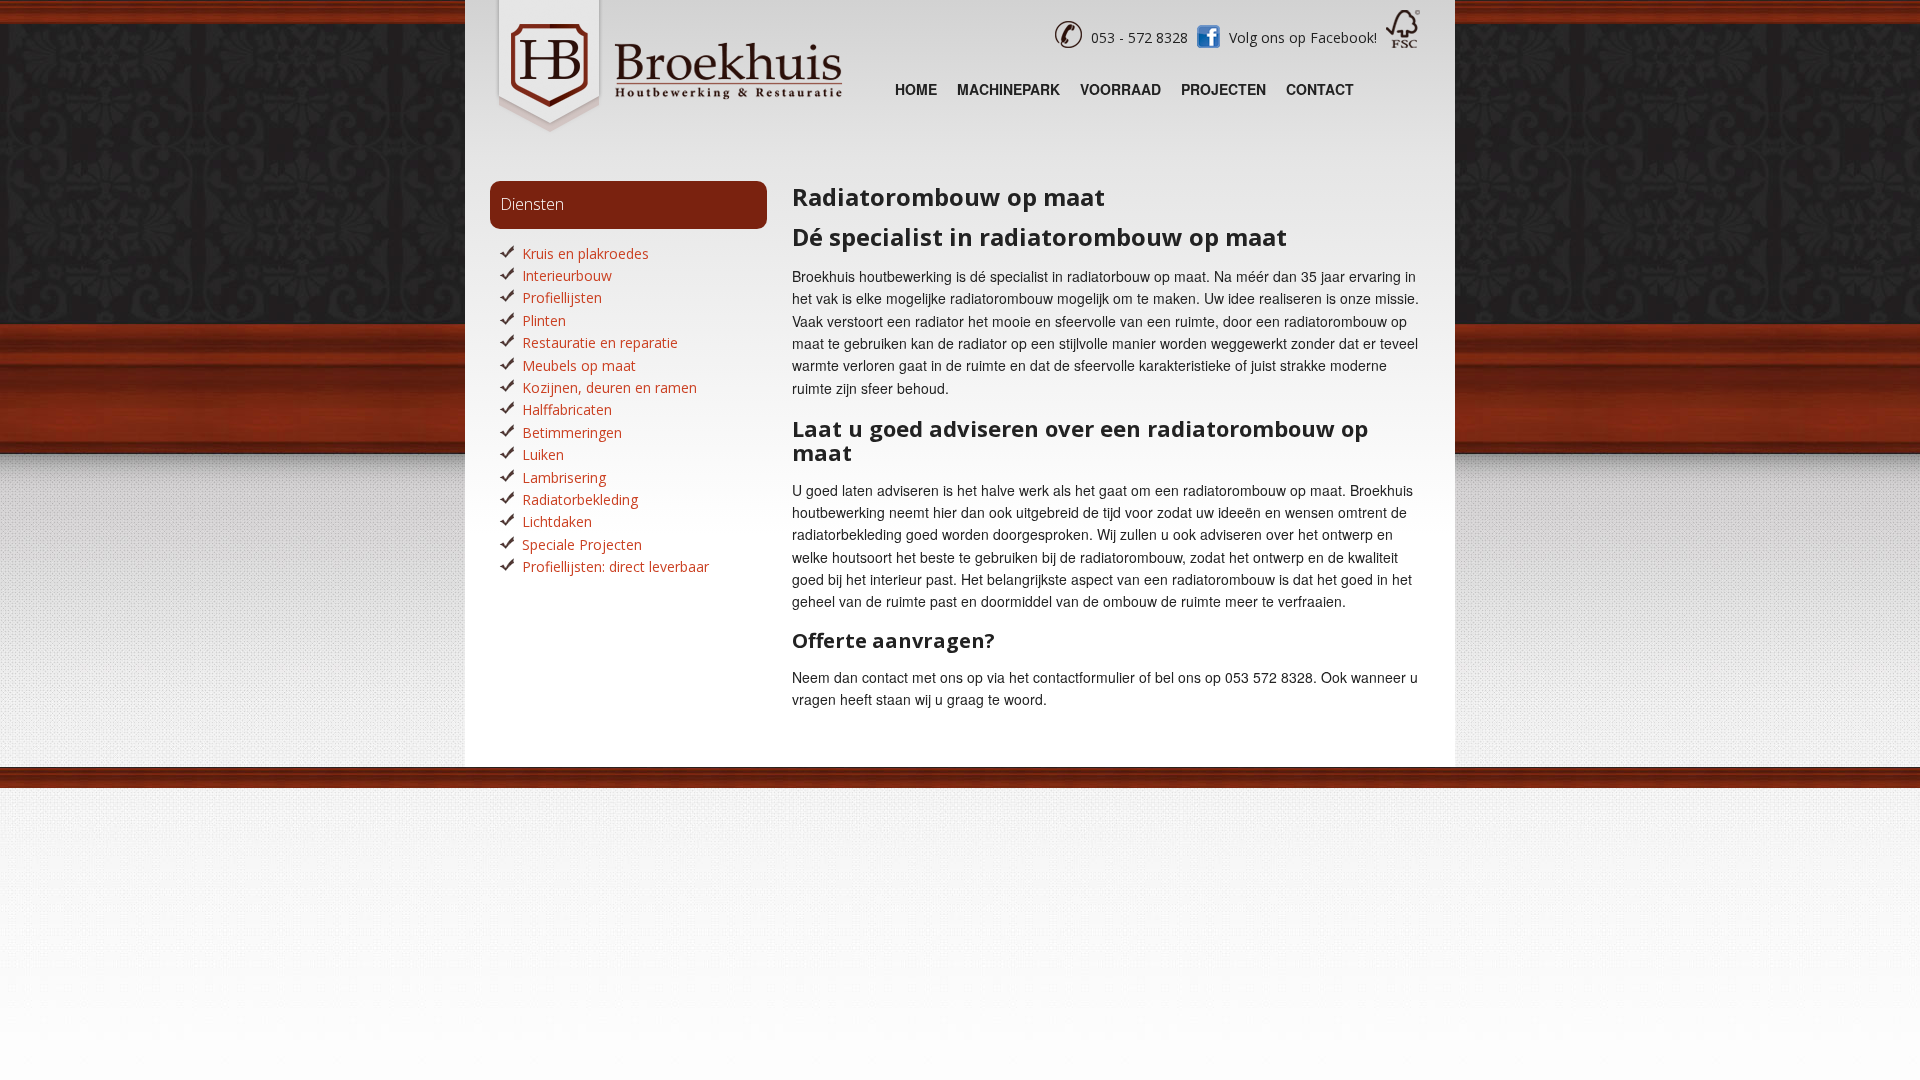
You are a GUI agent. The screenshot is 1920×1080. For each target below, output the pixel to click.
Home (916, 89)
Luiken (543, 454)
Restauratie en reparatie (600, 342)
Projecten (1223, 89)
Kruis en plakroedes (585, 253)
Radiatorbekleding (580, 499)
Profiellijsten (562, 297)
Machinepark (1008, 89)
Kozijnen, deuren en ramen (609, 387)
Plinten (544, 320)
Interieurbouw (567, 275)
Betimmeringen (572, 432)
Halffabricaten (567, 409)
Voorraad (1120, 89)
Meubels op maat (579, 365)
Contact (1320, 89)
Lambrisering (564, 477)
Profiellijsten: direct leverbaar (615, 566)
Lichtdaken (557, 521)
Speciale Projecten (582, 544)
